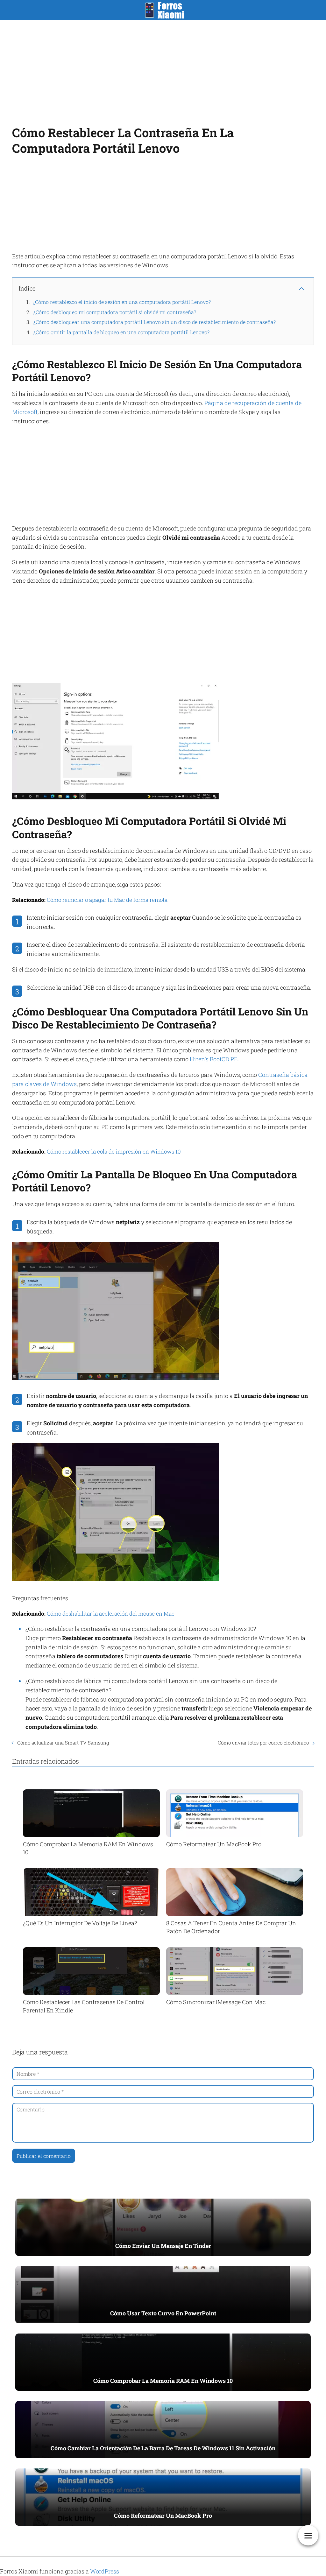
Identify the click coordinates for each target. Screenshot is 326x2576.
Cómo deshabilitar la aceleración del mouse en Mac (111, 1614)
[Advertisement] (163, 71)
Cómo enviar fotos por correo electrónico (263, 1743)
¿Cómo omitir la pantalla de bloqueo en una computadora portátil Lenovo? (121, 332)
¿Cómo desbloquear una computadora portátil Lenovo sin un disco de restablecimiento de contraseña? (155, 322)
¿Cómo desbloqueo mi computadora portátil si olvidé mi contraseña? (115, 312)
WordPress (105, 2571)
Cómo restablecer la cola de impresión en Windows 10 (114, 1151)
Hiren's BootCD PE (214, 1059)
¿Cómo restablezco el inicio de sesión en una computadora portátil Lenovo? (122, 302)
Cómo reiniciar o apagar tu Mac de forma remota (107, 900)
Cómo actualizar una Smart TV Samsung (63, 1743)
